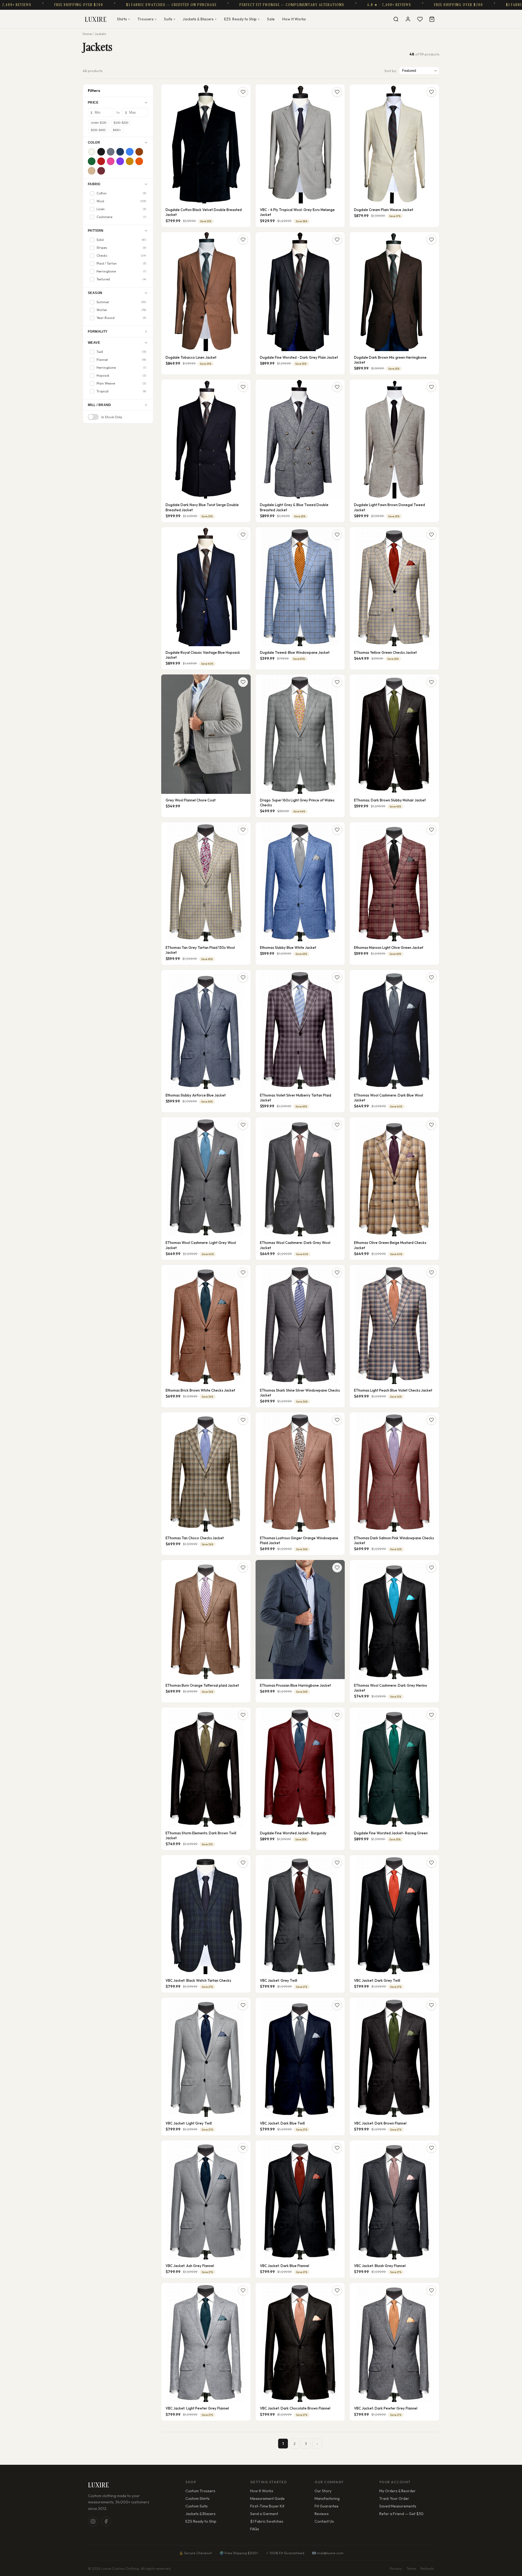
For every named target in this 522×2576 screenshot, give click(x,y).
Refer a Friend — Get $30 (401, 2514)
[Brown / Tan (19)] (139, 152)
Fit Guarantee (327, 2506)
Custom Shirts (198, 2498)
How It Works (294, 19)
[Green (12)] (92, 161)
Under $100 (99, 123)
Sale (271, 19)
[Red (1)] (101, 161)
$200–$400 (98, 130)
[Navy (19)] (120, 152)
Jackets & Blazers (200, 19)
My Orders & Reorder (397, 2491)
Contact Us (324, 2521)
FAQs (255, 2529)
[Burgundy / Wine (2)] (101, 171)
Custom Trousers (200, 2491)
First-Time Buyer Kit (267, 2506)
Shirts (123, 19)
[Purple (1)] (120, 161)
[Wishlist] (420, 19)
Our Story (323, 2491)
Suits (170, 19)
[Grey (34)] (111, 152)
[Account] (408, 19)
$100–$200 (121, 123)
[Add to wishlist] (243, 92)
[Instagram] (93, 2521)
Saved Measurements (398, 2506)
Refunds (427, 2568)
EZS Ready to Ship (201, 2521)
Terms (411, 2568)
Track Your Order (394, 2498)
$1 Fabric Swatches (267, 2521)
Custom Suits (197, 2506)
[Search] (396, 19)
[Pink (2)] (111, 161)
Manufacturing (327, 2498)
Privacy (396, 2568)
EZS (242, 19)
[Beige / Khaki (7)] (92, 171)
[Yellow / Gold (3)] (130, 161)
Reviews (322, 2514)
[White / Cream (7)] (92, 152)
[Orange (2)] (139, 161)
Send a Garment (264, 2514)
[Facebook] (106, 2521)
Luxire (96, 19)
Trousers (147, 19)
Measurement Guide (267, 2498)
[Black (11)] (101, 152)
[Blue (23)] (130, 152)
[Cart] (432, 19)
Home (87, 34)
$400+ (117, 130)
